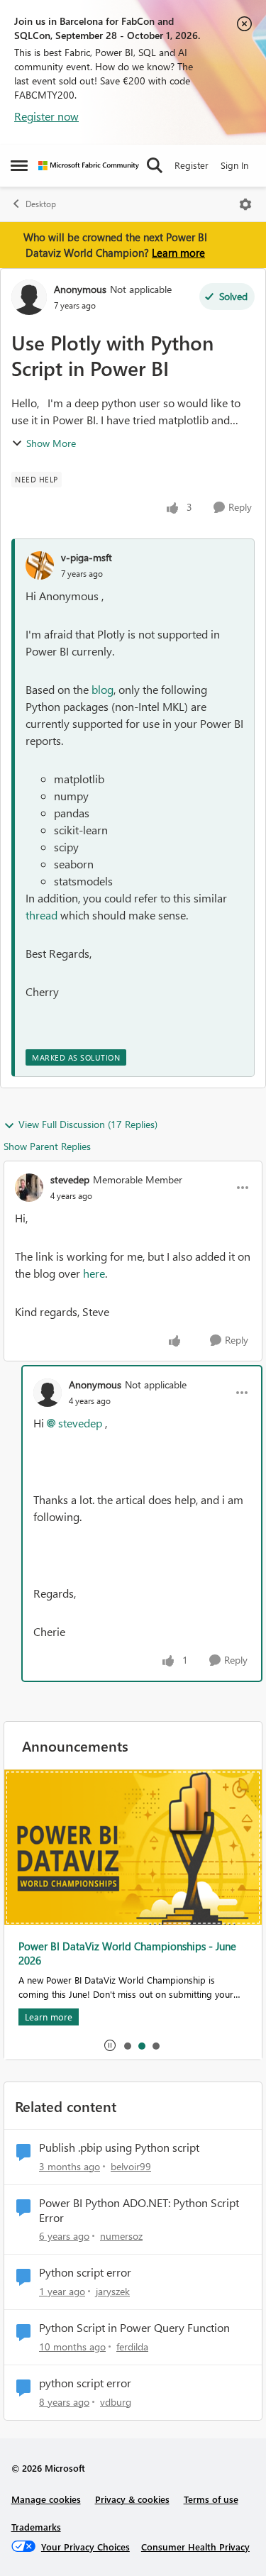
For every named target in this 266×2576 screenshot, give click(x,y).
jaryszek (113, 2291)
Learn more (178, 253)
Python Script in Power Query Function (134, 2328)
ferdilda (132, 2346)
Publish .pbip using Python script (119, 2147)
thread (41, 915)
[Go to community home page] (89, 166)
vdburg (116, 2402)
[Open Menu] (245, 204)
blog (102, 689)
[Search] (155, 165)
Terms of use (211, 2499)
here (94, 1273)
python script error (85, 2383)
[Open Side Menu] (19, 165)
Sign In (234, 165)
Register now (46, 116)
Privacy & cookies (132, 2499)
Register (192, 165)
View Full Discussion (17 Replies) (88, 1124)
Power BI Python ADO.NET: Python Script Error (139, 2210)
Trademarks (36, 2527)
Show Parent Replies (47, 1146)
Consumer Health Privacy (195, 2547)
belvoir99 (131, 2166)
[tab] (127, 2045)
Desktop (41, 204)
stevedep (70, 1179)
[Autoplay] (110, 2045)
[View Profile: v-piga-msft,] (40, 565)
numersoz (121, 2236)
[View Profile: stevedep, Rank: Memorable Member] (29, 1188)
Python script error (85, 2272)
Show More (51, 443)
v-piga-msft (87, 557)
